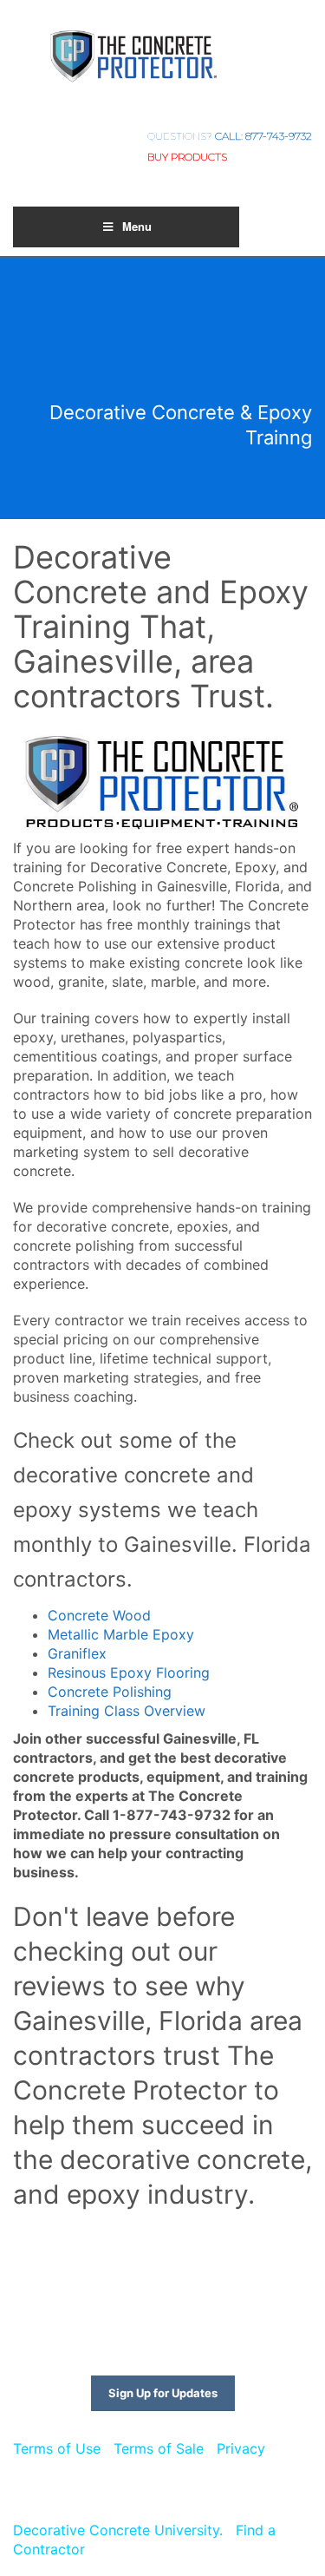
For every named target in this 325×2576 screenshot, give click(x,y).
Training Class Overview (127, 1711)
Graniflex (77, 1653)
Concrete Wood (99, 1615)
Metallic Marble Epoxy (121, 1634)
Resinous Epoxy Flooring (129, 1672)
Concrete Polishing (110, 1692)
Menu (137, 226)
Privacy (241, 2448)
